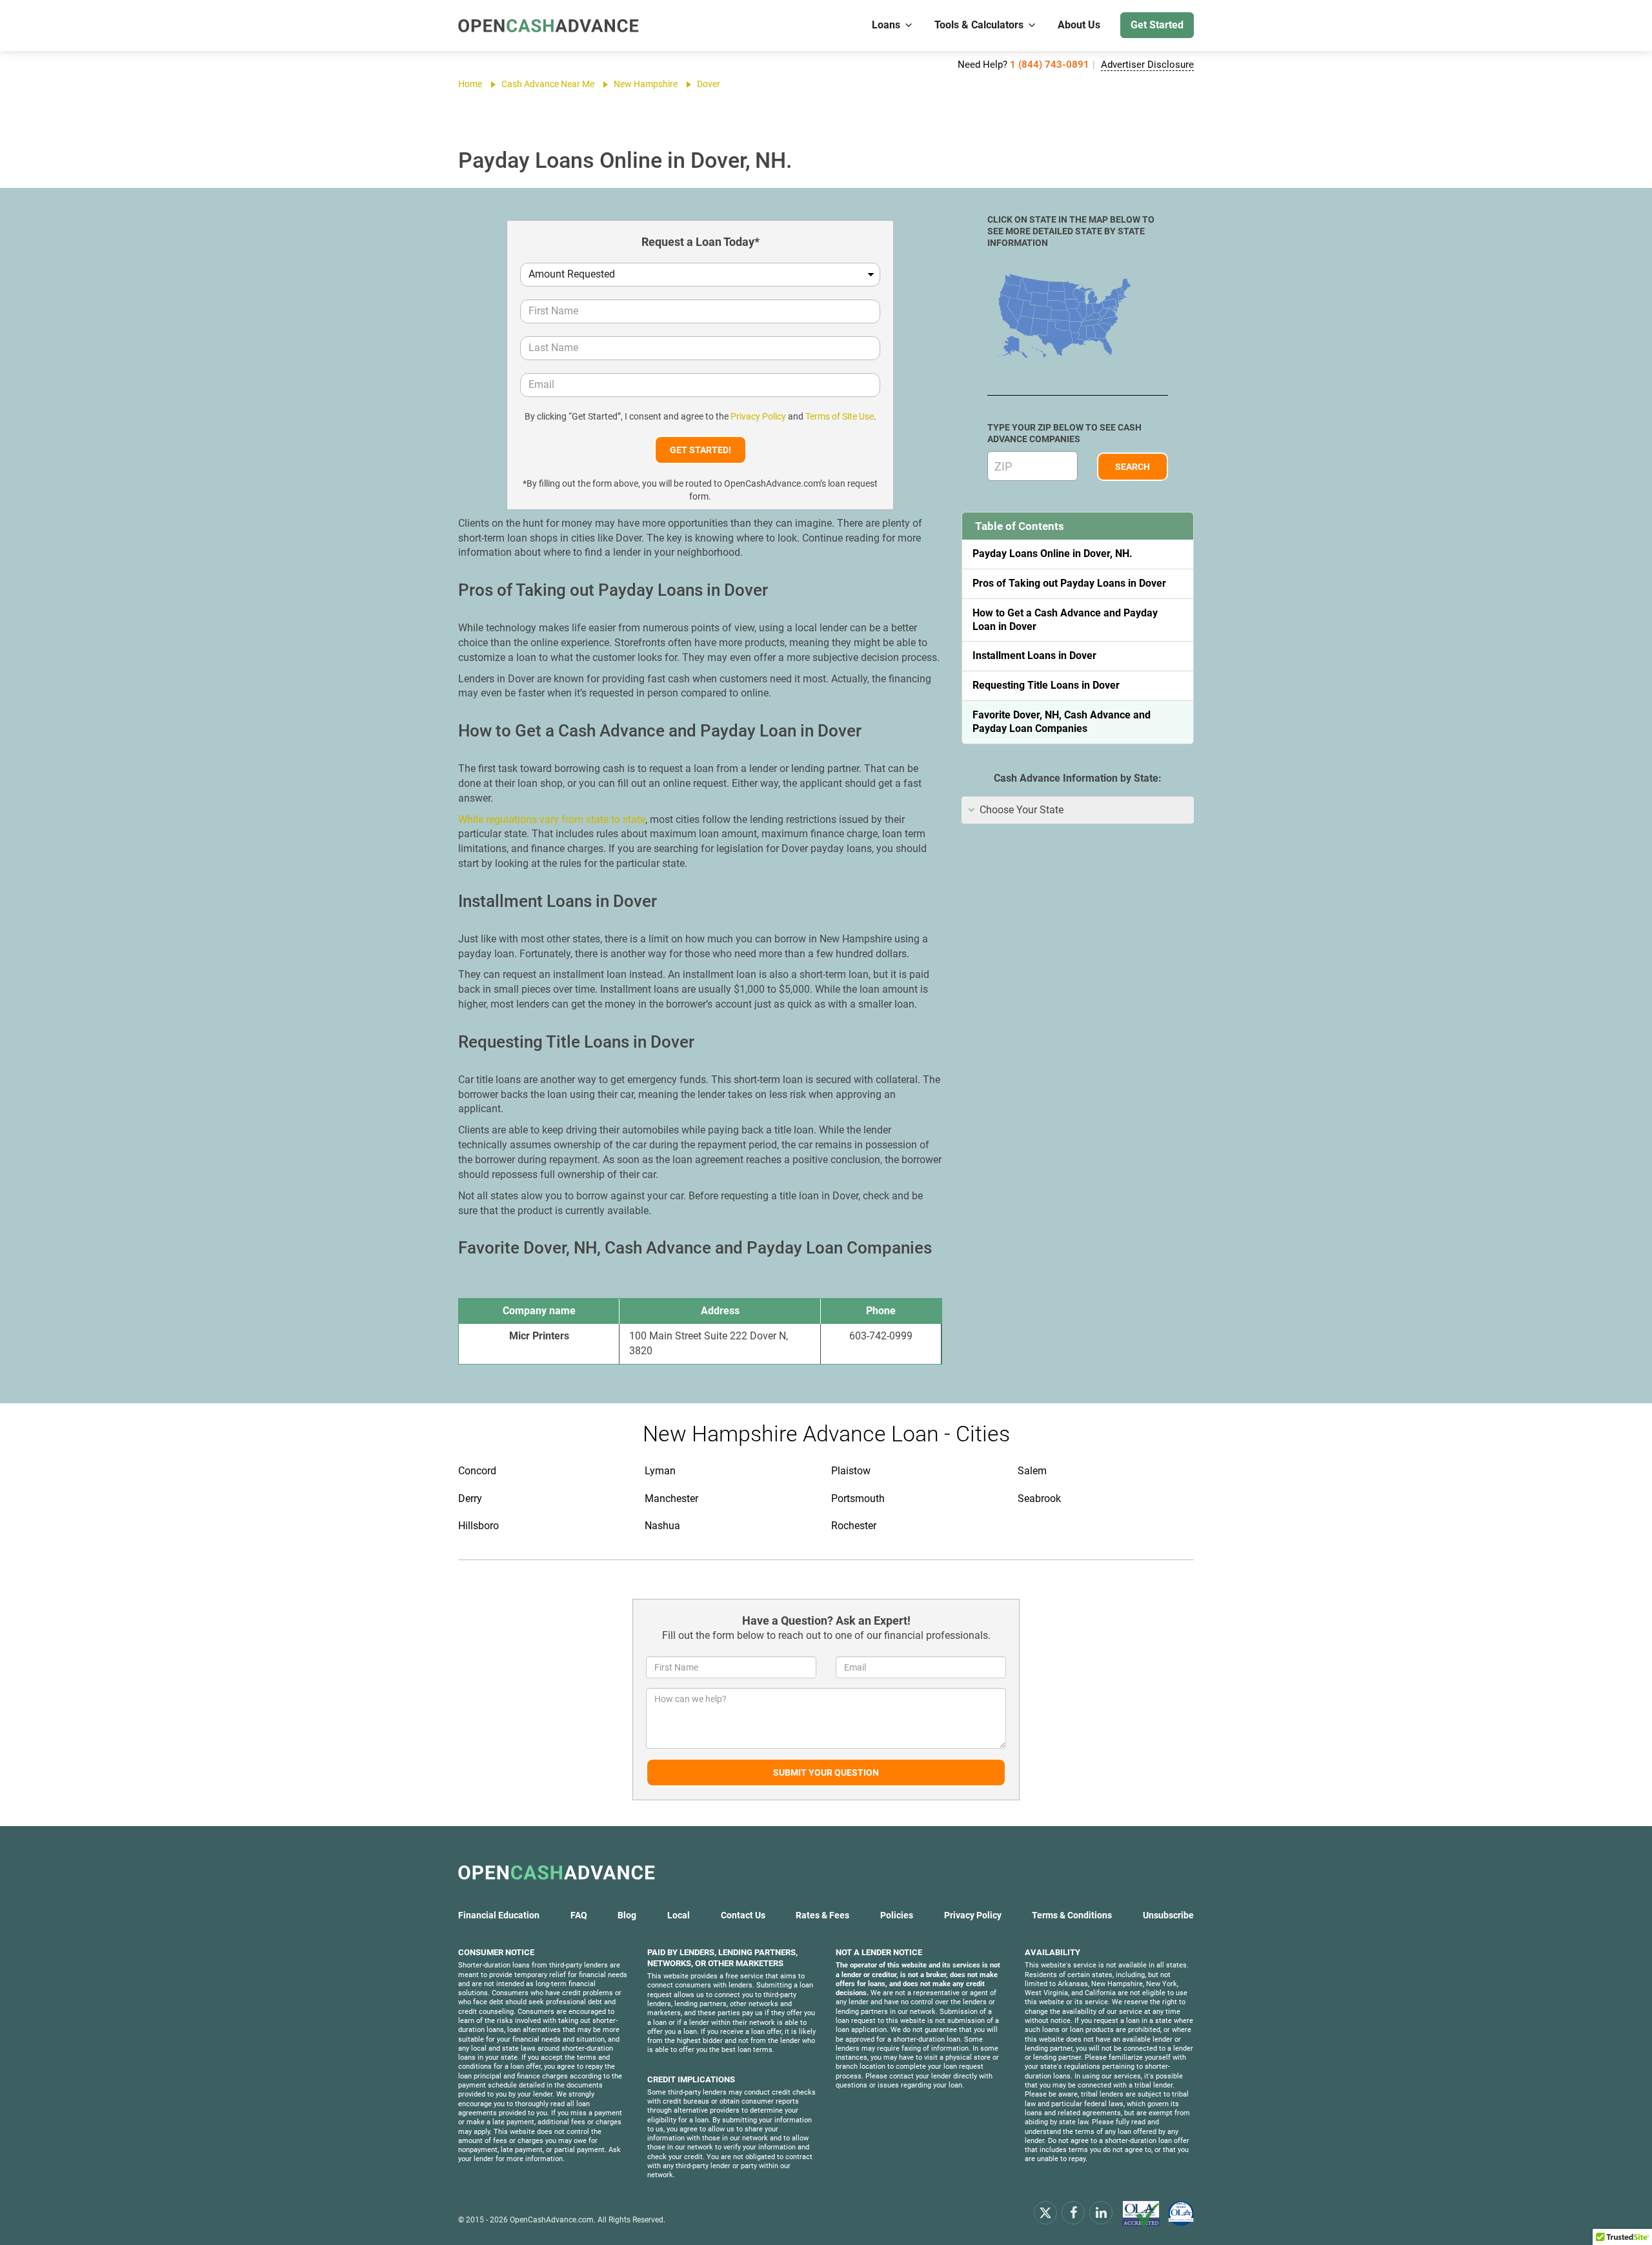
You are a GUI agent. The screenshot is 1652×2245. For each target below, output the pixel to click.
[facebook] (1073, 2212)
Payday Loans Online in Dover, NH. (1053, 554)
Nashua (662, 1526)
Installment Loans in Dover (1034, 655)
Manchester (671, 1498)
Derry (470, 1498)
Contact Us (743, 1915)
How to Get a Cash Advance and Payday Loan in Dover (1065, 620)
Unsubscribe (1168, 1915)
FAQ (579, 1915)
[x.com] (1045, 2212)
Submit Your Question (826, 1773)
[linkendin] (1101, 2212)
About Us (1079, 25)
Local (679, 1915)
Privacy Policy (758, 416)
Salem (1032, 1471)
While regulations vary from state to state (552, 819)
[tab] (1078, 810)
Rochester (854, 1526)
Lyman (660, 1471)
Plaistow (851, 1471)
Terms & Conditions (1072, 1915)
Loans (886, 25)
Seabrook (1039, 1498)
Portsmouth (858, 1498)
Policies (897, 1915)
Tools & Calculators (979, 25)
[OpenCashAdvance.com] (549, 25)
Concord (477, 1471)
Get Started (1157, 25)
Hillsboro (478, 1526)
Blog (627, 1915)
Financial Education (499, 1915)
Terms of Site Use (840, 416)
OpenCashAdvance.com (552, 2220)
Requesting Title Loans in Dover (1046, 685)
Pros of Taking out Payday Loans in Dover (1069, 583)
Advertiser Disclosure (1147, 65)
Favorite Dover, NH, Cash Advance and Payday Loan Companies (1062, 722)
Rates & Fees (822, 1915)
